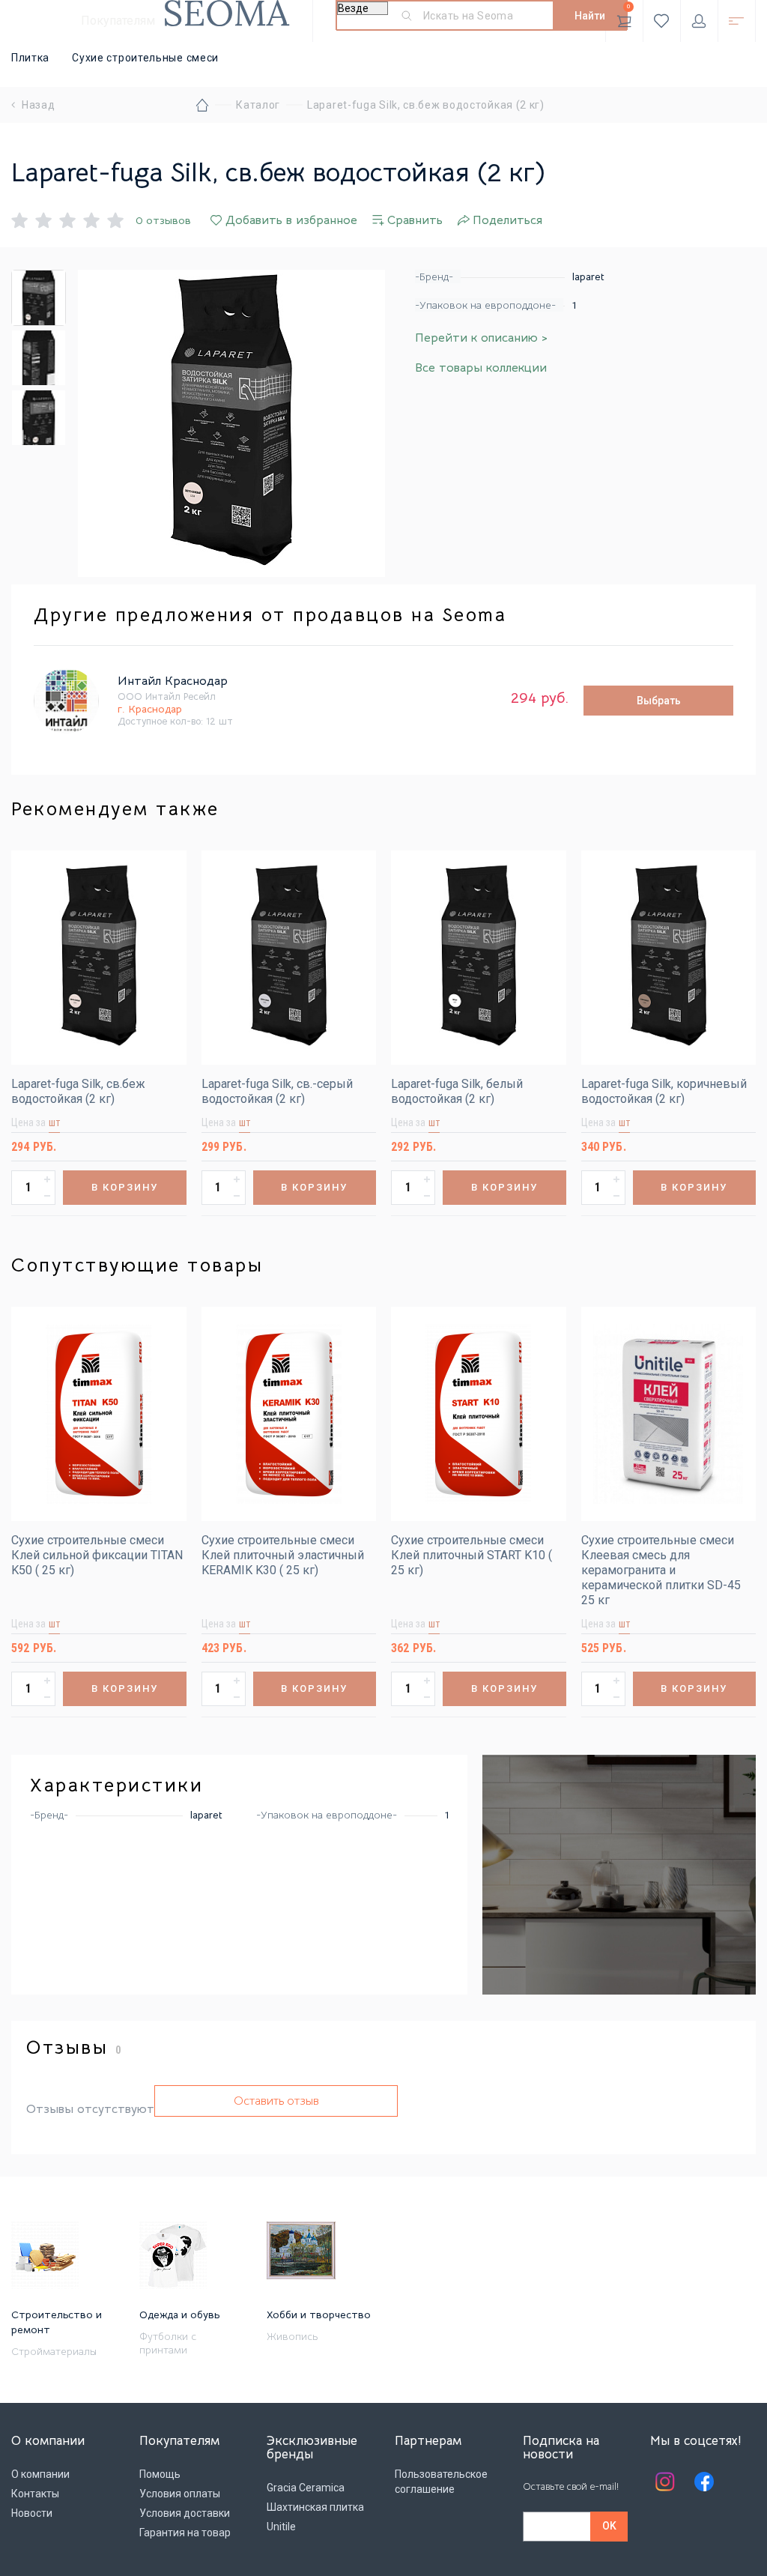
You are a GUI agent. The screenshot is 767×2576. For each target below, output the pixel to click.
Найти (590, 16)
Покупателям (118, 21)
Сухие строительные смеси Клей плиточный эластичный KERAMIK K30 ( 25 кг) (283, 1555)
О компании (40, 2474)
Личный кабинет (699, 21)
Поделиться (507, 220)
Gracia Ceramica (306, 2488)
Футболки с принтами (168, 2343)
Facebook (704, 2482)
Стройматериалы (54, 2351)
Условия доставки (185, 2513)
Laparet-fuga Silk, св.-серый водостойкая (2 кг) (277, 1091)
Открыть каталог (737, 21)
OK (609, 2526)
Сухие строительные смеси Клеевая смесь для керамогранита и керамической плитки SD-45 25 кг (661, 1570)
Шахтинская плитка (315, 2507)
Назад (39, 105)
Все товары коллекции (481, 368)
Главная (202, 105)
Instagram (665, 2482)
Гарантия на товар (185, 2533)
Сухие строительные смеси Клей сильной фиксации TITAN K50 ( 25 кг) (97, 1555)
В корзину (125, 1187)
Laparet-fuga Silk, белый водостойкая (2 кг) (457, 1091)
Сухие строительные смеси (145, 58)
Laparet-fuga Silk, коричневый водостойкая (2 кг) (664, 1091)
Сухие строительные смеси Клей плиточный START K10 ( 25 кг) (472, 1555)
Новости (32, 2513)
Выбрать (659, 701)
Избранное (662, 21)
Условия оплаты (180, 2494)
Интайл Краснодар (173, 681)
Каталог (258, 105)
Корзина (629, 6)
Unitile (281, 2527)
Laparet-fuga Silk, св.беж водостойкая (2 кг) (78, 1091)
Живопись (292, 2336)
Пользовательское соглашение (441, 2482)
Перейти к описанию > (481, 338)
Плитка (30, 58)
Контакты (35, 2494)
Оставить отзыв (276, 2101)
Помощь (160, 2474)
